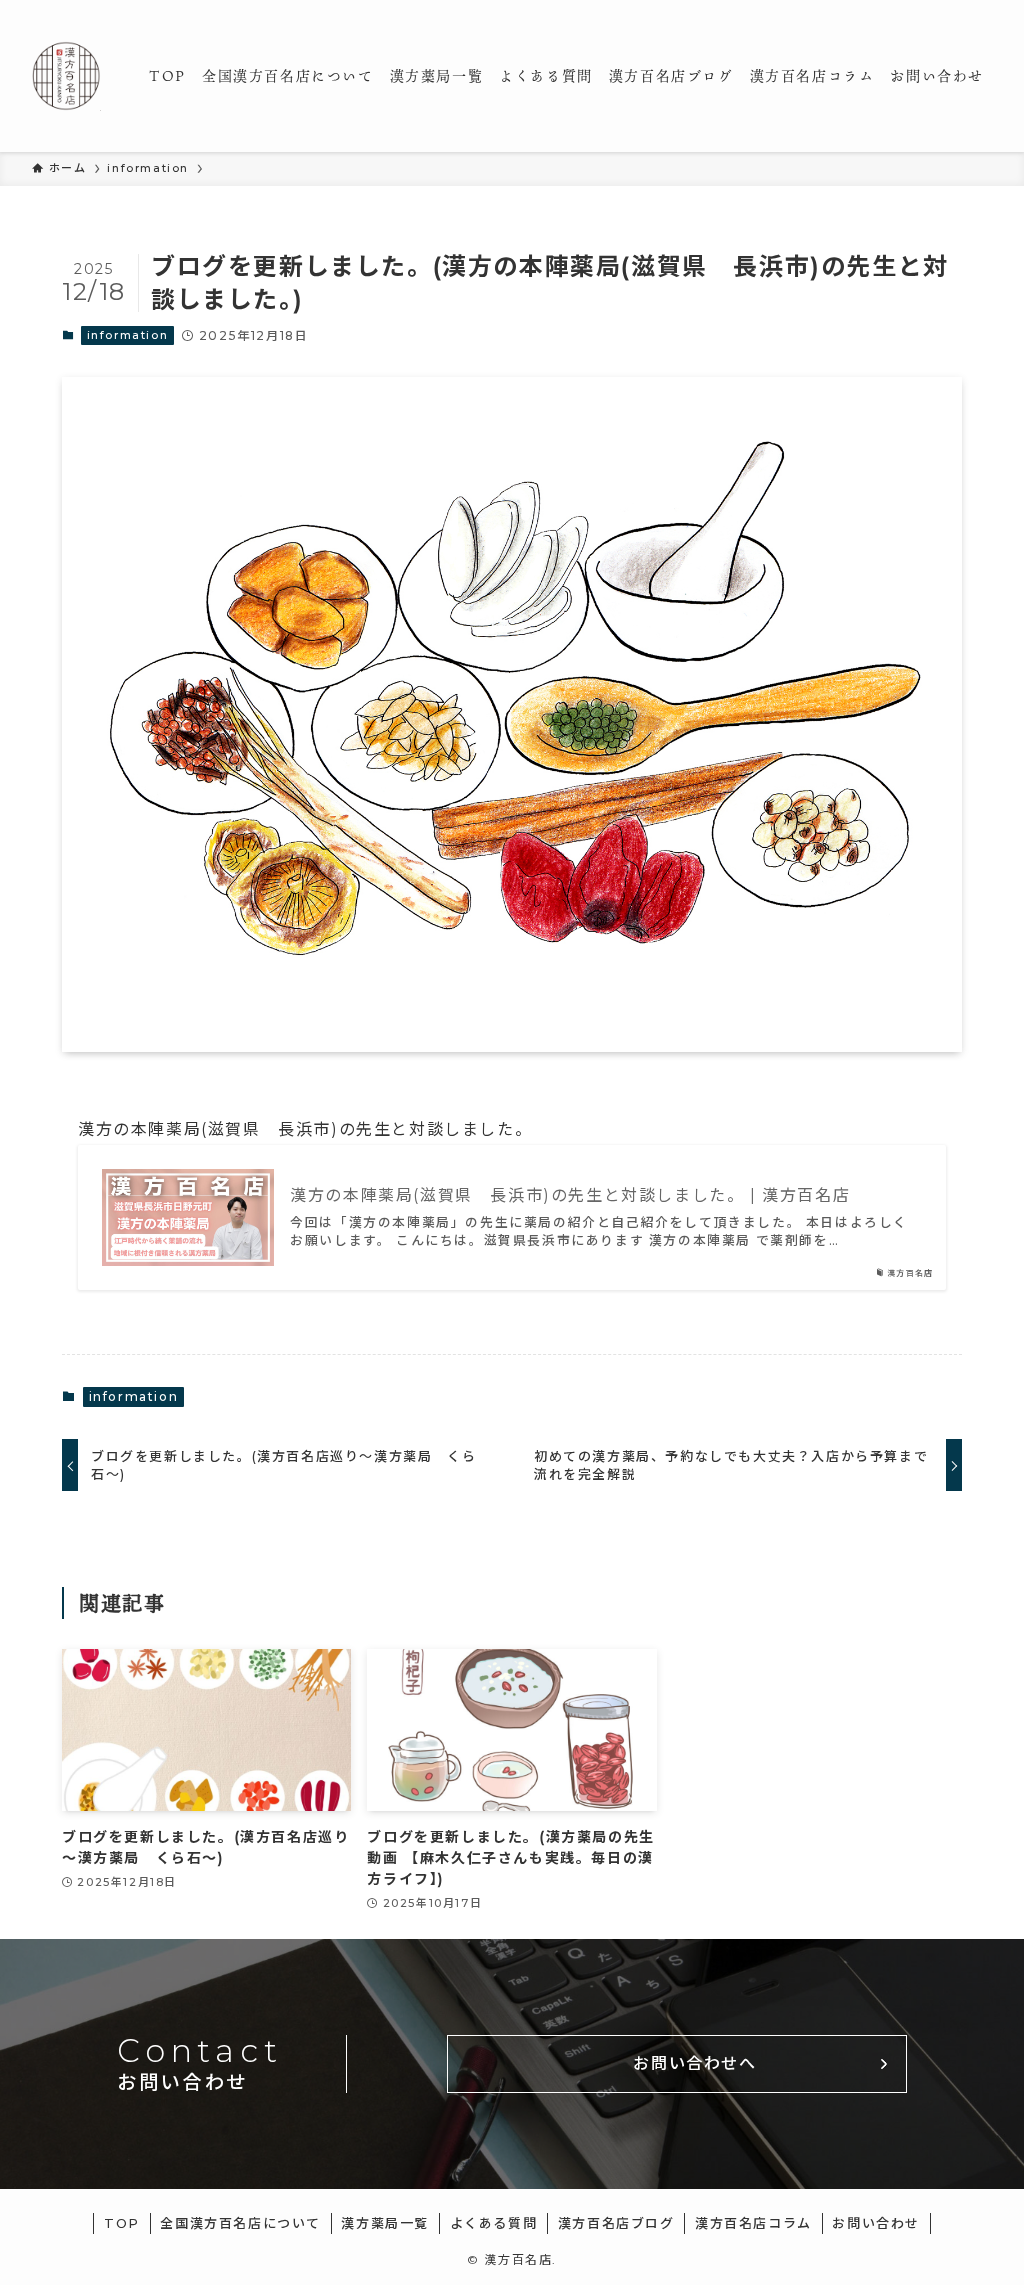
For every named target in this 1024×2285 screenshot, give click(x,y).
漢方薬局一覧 (385, 2223)
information (128, 335)
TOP (122, 2223)
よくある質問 (494, 2223)
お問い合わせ (876, 2223)
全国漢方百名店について (240, 2223)
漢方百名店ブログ (616, 2223)
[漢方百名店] (66, 76)
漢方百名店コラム (753, 2223)
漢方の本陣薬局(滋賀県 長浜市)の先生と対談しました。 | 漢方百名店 (570, 1195)
